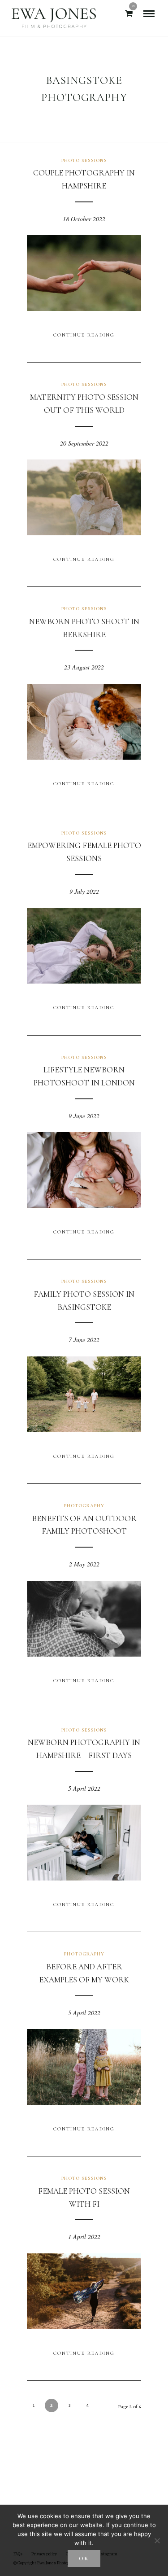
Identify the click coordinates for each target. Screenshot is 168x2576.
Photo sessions (84, 160)
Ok (84, 2559)
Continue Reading (84, 335)
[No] (157, 2541)
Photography (84, 1506)
